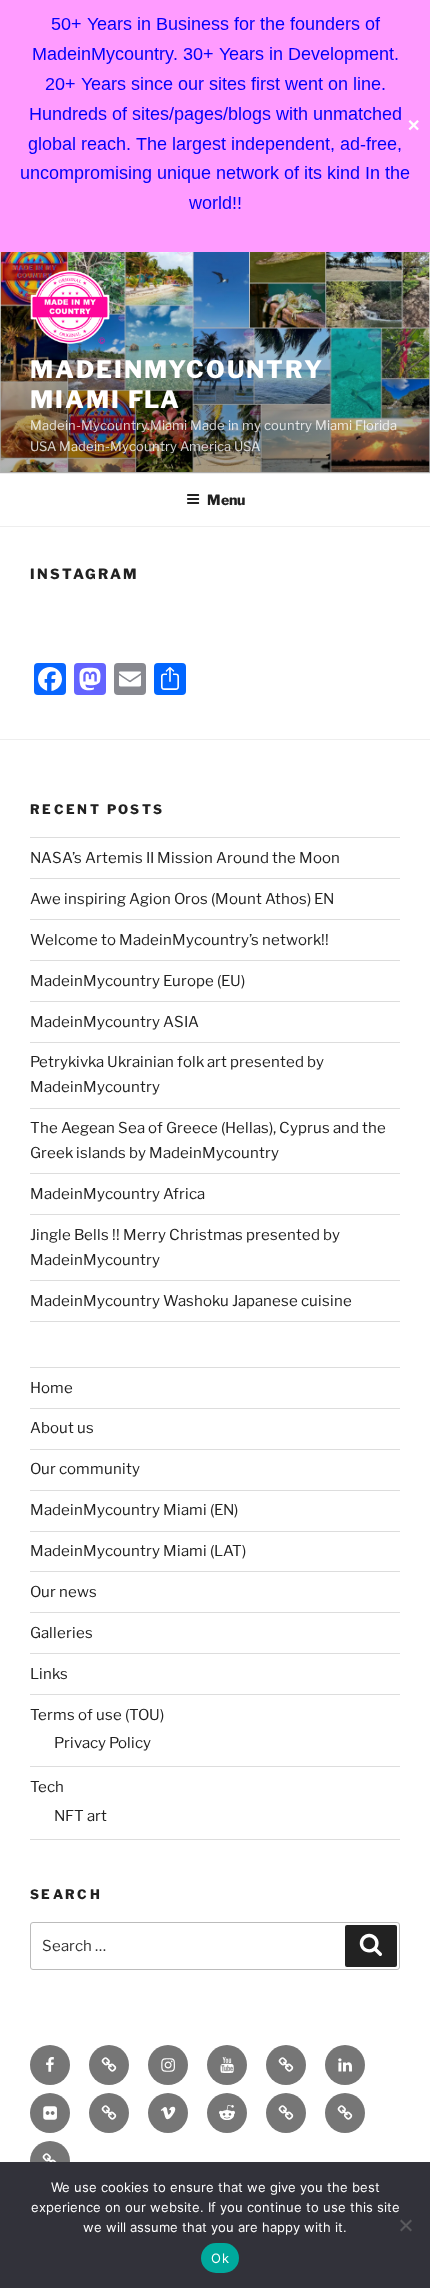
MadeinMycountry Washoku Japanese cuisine (191, 1301)
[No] (405, 2225)
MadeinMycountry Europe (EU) (137, 981)
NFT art (80, 1816)
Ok (220, 2258)
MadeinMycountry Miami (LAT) (138, 1551)
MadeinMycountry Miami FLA (177, 384)
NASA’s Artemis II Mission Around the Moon (185, 858)
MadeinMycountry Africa (117, 1194)
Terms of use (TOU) (97, 1715)
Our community (85, 1469)
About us (62, 1428)
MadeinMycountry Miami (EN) (134, 1510)
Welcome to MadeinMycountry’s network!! (179, 940)
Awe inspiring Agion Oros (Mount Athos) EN (182, 899)
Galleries (61, 1633)
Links (49, 1674)
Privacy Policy (102, 1743)
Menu (226, 499)
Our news (63, 1592)
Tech (47, 1787)
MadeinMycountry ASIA (114, 1022)
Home (51, 1388)
